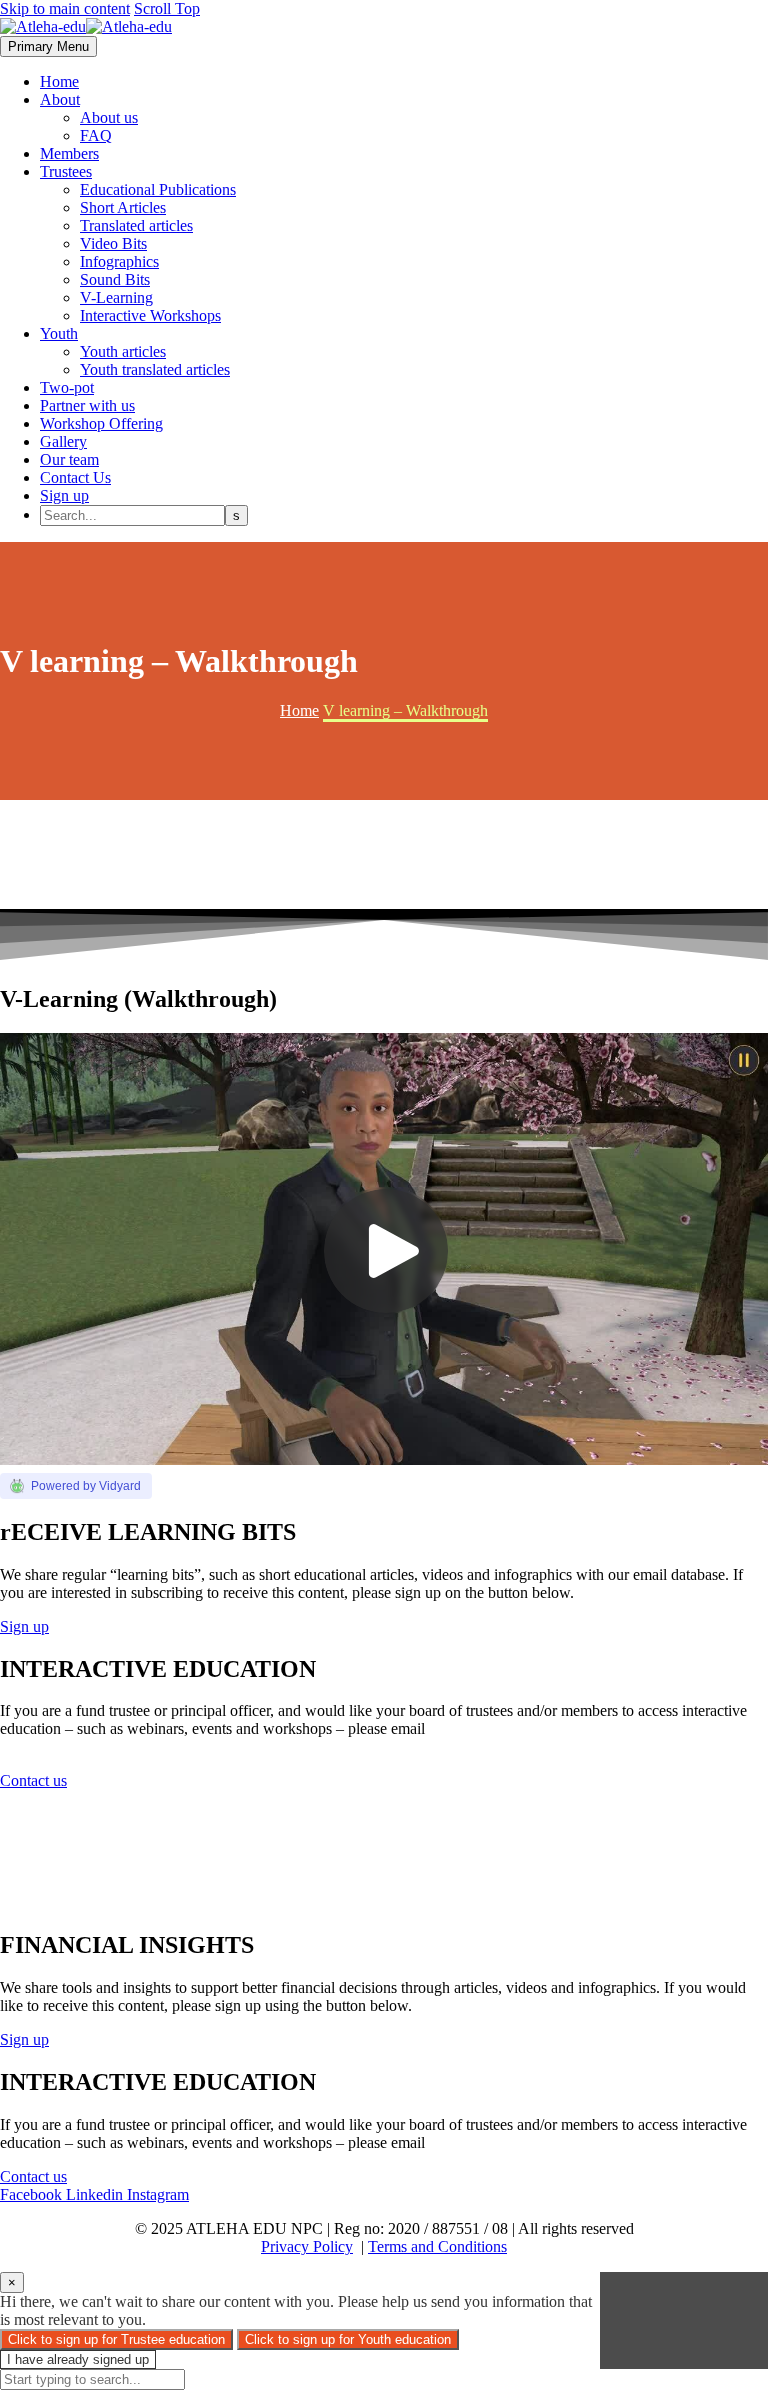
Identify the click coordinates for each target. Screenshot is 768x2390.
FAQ (96, 135)
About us (109, 117)
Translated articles (136, 225)
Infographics (119, 261)
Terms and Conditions (437, 2246)
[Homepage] (86, 26)
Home (59, 81)
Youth (59, 333)
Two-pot (67, 387)
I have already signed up (78, 2359)
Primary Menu (48, 46)
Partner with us (87, 405)
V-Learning (116, 297)
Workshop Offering (101, 423)
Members (69, 153)
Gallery (63, 441)
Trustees (66, 171)
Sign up (64, 495)
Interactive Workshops (150, 315)
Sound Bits (115, 279)
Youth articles (123, 351)
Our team (69, 459)
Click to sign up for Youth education (348, 2339)
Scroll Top (167, 8)
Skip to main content (65, 8)
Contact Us (75, 477)
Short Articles (123, 207)
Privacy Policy (307, 2246)
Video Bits (113, 243)
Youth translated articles (155, 369)
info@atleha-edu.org (65, 1746)
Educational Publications (158, 189)
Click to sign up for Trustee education (116, 2339)
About (60, 99)
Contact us (33, 1780)
